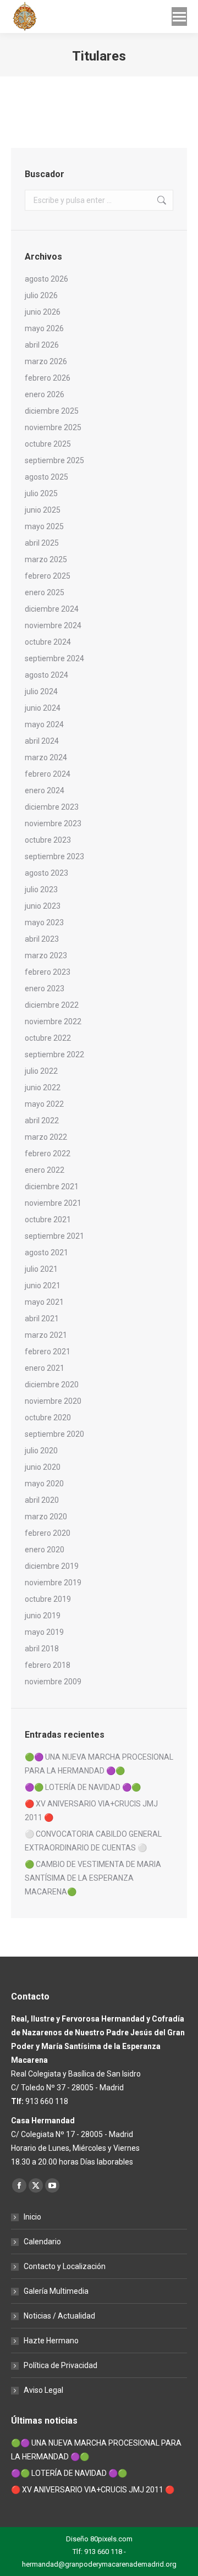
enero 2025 (45, 592)
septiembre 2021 (54, 1236)
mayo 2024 (44, 724)
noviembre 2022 (53, 1021)
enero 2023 (45, 988)
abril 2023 (42, 939)
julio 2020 (41, 1451)
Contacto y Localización (65, 2266)
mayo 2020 (44, 1484)
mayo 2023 (44, 922)
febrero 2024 (48, 774)
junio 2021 (43, 1286)
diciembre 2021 (52, 1187)
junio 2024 (43, 708)
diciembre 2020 (52, 1385)
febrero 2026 (48, 378)
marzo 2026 (46, 361)
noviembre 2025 (53, 427)
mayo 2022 (44, 1104)
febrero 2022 (48, 1154)
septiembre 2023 (54, 856)
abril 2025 (42, 543)
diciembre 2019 (52, 1566)
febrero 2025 (48, 576)
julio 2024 (41, 691)
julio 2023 (41, 889)
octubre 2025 (48, 444)
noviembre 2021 (53, 1203)
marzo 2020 (46, 1517)
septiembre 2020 (54, 1434)
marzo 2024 (46, 757)
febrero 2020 (48, 1533)
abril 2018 (42, 1649)
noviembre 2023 (53, 823)
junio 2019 (43, 1616)
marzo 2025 (46, 559)
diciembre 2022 (52, 1005)
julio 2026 (41, 295)
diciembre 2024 (52, 609)
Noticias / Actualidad (59, 2316)
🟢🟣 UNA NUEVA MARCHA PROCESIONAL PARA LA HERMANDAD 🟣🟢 (99, 1764)
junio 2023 (43, 906)
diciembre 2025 (52, 411)
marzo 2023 (46, 955)
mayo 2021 (44, 1302)
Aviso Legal (43, 2390)
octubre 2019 (48, 1599)
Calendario (42, 2242)
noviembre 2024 (53, 625)
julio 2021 (41, 1269)
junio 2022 (43, 1087)
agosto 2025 (46, 477)
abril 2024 (42, 741)
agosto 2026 (46, 279)
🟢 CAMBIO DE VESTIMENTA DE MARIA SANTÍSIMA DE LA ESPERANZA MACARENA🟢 (93, 1878)
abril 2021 (42, 1319)
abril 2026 (42, 345)
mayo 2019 (44, 1632)
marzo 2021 (46, 1335)
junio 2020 (43, 1467)
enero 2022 (45, 1170)
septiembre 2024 (54, 658)
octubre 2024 (48, 642)
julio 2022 (41, 1071)
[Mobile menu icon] (179, 17)
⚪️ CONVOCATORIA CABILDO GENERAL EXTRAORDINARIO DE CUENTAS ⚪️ (93, 1841)
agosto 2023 (46, 873)
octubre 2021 (48, 1220)
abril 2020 (42, 1500)
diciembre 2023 (52, 807)
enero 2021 (45, 1368)
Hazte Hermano (51, 2341)
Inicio (32, 2217)
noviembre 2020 (53, 1401)
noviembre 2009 (53, 1682)
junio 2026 (43, 312)
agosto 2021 (46, 1253)
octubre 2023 (48, 840)
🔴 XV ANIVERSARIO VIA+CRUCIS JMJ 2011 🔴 (91, 1811)
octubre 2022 (48, 1038)
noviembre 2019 (53, 1583)
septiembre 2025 (54, 460)
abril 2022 (42, 1121)
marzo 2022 (46, 1137)
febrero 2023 (48, 972)
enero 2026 (45, 394)
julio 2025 (41, 493)
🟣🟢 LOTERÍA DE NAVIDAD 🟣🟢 (83, 1787)
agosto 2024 (46, 675)
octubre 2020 (48, 1418)
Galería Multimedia (56, 2291)
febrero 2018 (48, 1665)
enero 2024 (45, 790)
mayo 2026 (44, 328)
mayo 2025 (44, 526)
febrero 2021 (48, 1352)
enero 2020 (45, 1550)
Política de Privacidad (61, 2365)
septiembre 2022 (54, 1054)
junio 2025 (43, 510)
